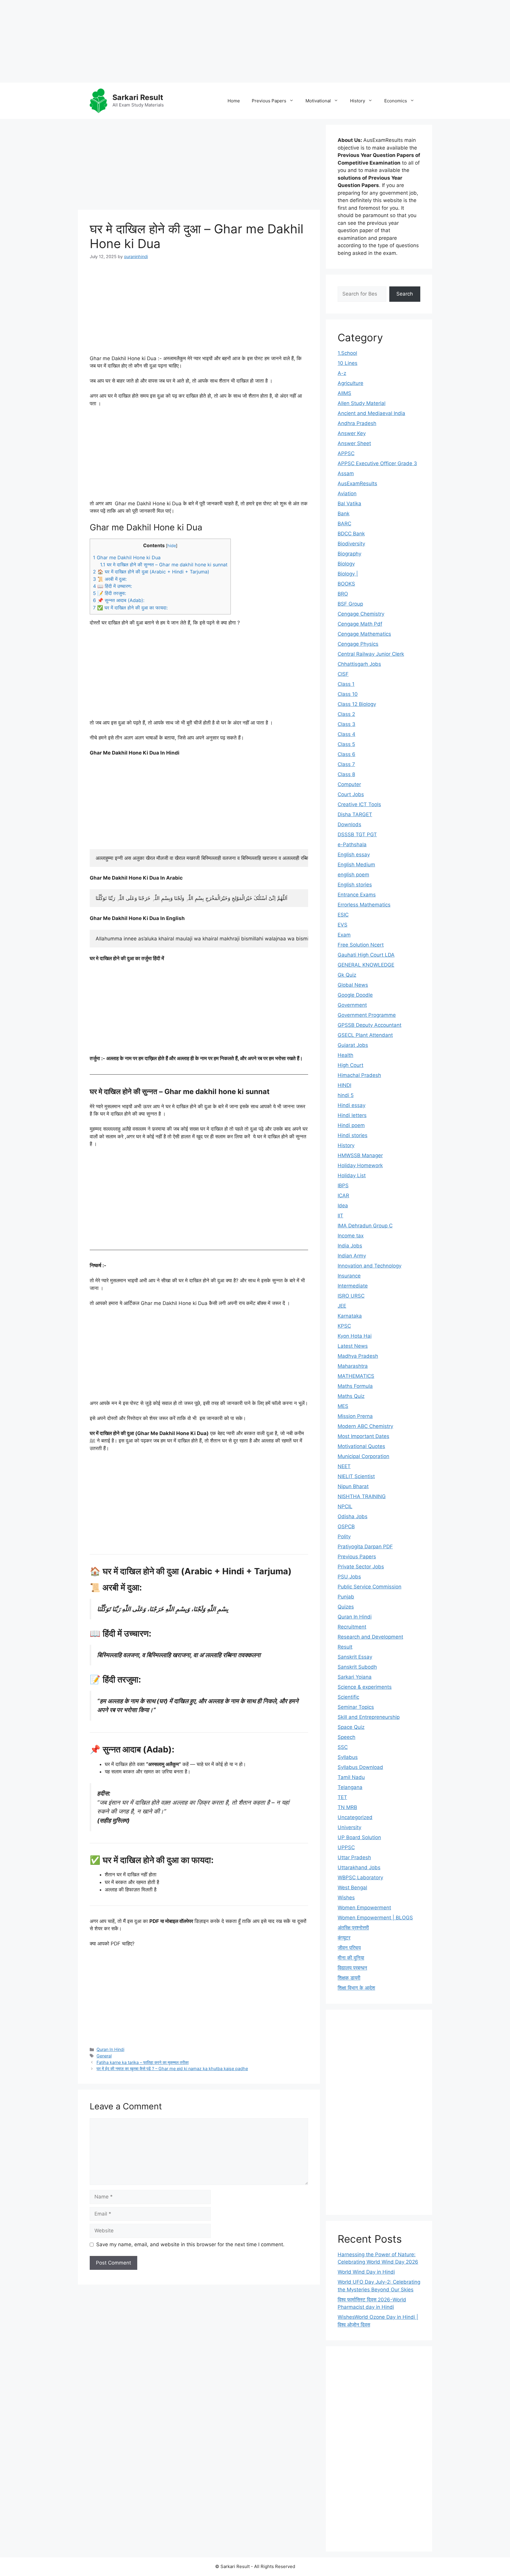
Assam (346, 473)
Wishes (346, 1898)
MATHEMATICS (356, 1376)
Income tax (351, 1236)
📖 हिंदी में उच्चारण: (112, 586)
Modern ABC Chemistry (365, 1426)
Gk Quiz (347, 975)
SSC (343, 1747)
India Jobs (350, 1246)
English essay (354, 855)
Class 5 (346, 744)
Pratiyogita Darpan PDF (365, 1547)
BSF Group (350, 604)
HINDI (344, 1085)
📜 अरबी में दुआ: (110, 579)
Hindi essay (352, 1105)
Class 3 (346, 724)
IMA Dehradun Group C (365, 1226)
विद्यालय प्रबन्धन (352, 1968)
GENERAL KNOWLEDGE (366, 965)
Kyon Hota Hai (355, 1336)
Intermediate (353, 1286)
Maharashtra (353, 1366)
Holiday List (352, 1175)
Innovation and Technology (370, 1266)
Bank (344, 514)
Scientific (348, 1697)
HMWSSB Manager (360, 1155)
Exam (344, 935)
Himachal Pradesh (359, 1075)
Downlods (349, 824)
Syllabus (348, 1757)
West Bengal (352, 1888)
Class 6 (346, 754)
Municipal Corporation (363, 1456)
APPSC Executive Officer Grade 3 (377, 463)
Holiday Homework (360, 1165)
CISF (343, 674)
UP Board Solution (359, 1837)
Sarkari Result (138, 97)
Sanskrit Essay (355, 1657)
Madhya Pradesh (358, 1356)
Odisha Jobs (353, 1516)
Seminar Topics (356, 1707)
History (358, 101)
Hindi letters (352, 1115)
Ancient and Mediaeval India (371, 413)
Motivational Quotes (361, 1446)
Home (234, 101)
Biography (349, 554)
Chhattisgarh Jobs (359, 664)
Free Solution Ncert (361, 945)
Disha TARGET (355, 814)
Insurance (349, 1276)
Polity (344, 1537)
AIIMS (344, 393)
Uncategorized (355, 1817)
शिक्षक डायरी (349, 1978)
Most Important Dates (363, 1436)
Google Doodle (355, 995)
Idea (343, 1206)
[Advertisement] (177, 41)
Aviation (347, 493)
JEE (342, 1306)
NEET (344, 1466)
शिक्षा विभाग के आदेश (356, 1988)
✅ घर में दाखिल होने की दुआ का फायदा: (130, 608)
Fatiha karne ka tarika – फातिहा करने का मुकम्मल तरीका (143, 2062)
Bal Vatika (349, 504)
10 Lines (348, 363)
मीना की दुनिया (351, 1958)
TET (342, 1797)
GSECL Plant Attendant (365, 1035)
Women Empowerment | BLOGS (375, 1918)
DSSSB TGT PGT (357, 834)
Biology (346, 564)
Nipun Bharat (353, 1486)
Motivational (318, 101)
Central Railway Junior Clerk (371, 654)
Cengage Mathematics (364, 634)
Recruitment (352, 1627)
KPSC (344, 1326)
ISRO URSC (351, 1296)
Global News (353, 985)
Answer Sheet (354, 443)
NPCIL (345, 1506)
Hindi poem (351, 1125)
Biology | (348, 574)
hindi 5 (346, 1095)
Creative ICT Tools (359, 804)
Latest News (353, 1346)
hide (172, 546)
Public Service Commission (370, 1587)
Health (345, 1055)
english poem (353, 875)
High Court (350, 1065)
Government (352, 1005)
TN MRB (347, 1807)
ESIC (343, 915)
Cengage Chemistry (361, 614)
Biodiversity (351, 544)
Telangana (350, 1787)
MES (343, 1406)
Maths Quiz (351, 1396)
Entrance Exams (357, 895)
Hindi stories (353, 1135)
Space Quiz (351, 1727)
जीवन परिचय (349, 1948)
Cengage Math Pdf (360, 624)
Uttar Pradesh (354, 1857)
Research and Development (370, 1637)
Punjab (346, 1597)
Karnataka (350, 1316)
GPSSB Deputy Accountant (370, 1025)
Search (405, 294)
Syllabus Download (360, 1767)
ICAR (343, 1196)
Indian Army (352, 1256)
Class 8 (346, 774)
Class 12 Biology (357, 704)
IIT (340, 1216)
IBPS (343, 1185)
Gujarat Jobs (353, 1045)
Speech (346, 1737)
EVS (343, 925)
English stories (355, 885)
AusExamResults (357, 483)
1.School (347, 353)
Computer (349, 784)
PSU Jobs (349, 1577)
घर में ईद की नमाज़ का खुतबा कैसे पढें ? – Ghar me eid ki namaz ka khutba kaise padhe (172, 2068)
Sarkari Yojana (355, 1677)
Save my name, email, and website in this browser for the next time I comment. (190, 2244)
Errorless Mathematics (364, 905)
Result (345, 1647)
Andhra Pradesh (357, 423)
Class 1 (346, 684)
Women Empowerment (364, 1908)
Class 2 (346, 714)
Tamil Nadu (351, 1777)
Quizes (346, 1607)
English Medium (356, 865)
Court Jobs (351, 794)
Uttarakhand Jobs (359, 1867)
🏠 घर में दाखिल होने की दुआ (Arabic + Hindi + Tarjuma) (151, 572)
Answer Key (352, 433)
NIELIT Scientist (356, 1476)
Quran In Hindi (110, 2049)
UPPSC (346, 1847)
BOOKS (346, 584)
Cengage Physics (358, 644)
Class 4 (346, 734)
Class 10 (348, 694)
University (349, 1827)
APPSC (346, 453)
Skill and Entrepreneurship (369, 1717)
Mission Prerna (355, 1416)
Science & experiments (365, 1687)
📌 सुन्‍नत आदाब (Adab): (119, 600)
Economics (396, 101)
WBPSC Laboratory (360, 1878)
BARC (344, 524)
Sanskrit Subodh (357, 1667)
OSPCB (346, 1526)
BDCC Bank (351, 534)
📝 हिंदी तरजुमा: (109, 593)
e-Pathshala (352, 845)
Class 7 (346, 764)
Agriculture (350, 383)
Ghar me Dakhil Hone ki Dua (127, 557)
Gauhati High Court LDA (366, 955)
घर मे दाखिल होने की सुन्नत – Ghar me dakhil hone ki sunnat (164, 565)
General (104, 2056)
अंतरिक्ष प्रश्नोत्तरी (353, 1928)
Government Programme (367, 1015)
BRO (343, 594)
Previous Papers (269, 101)
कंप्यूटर (344, 1938)
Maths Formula (355, 1386)
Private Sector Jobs (361, 1567)
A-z (342, 373)
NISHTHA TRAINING (362, 1496)
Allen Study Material (362, 403)
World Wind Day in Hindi (366, 2272)
